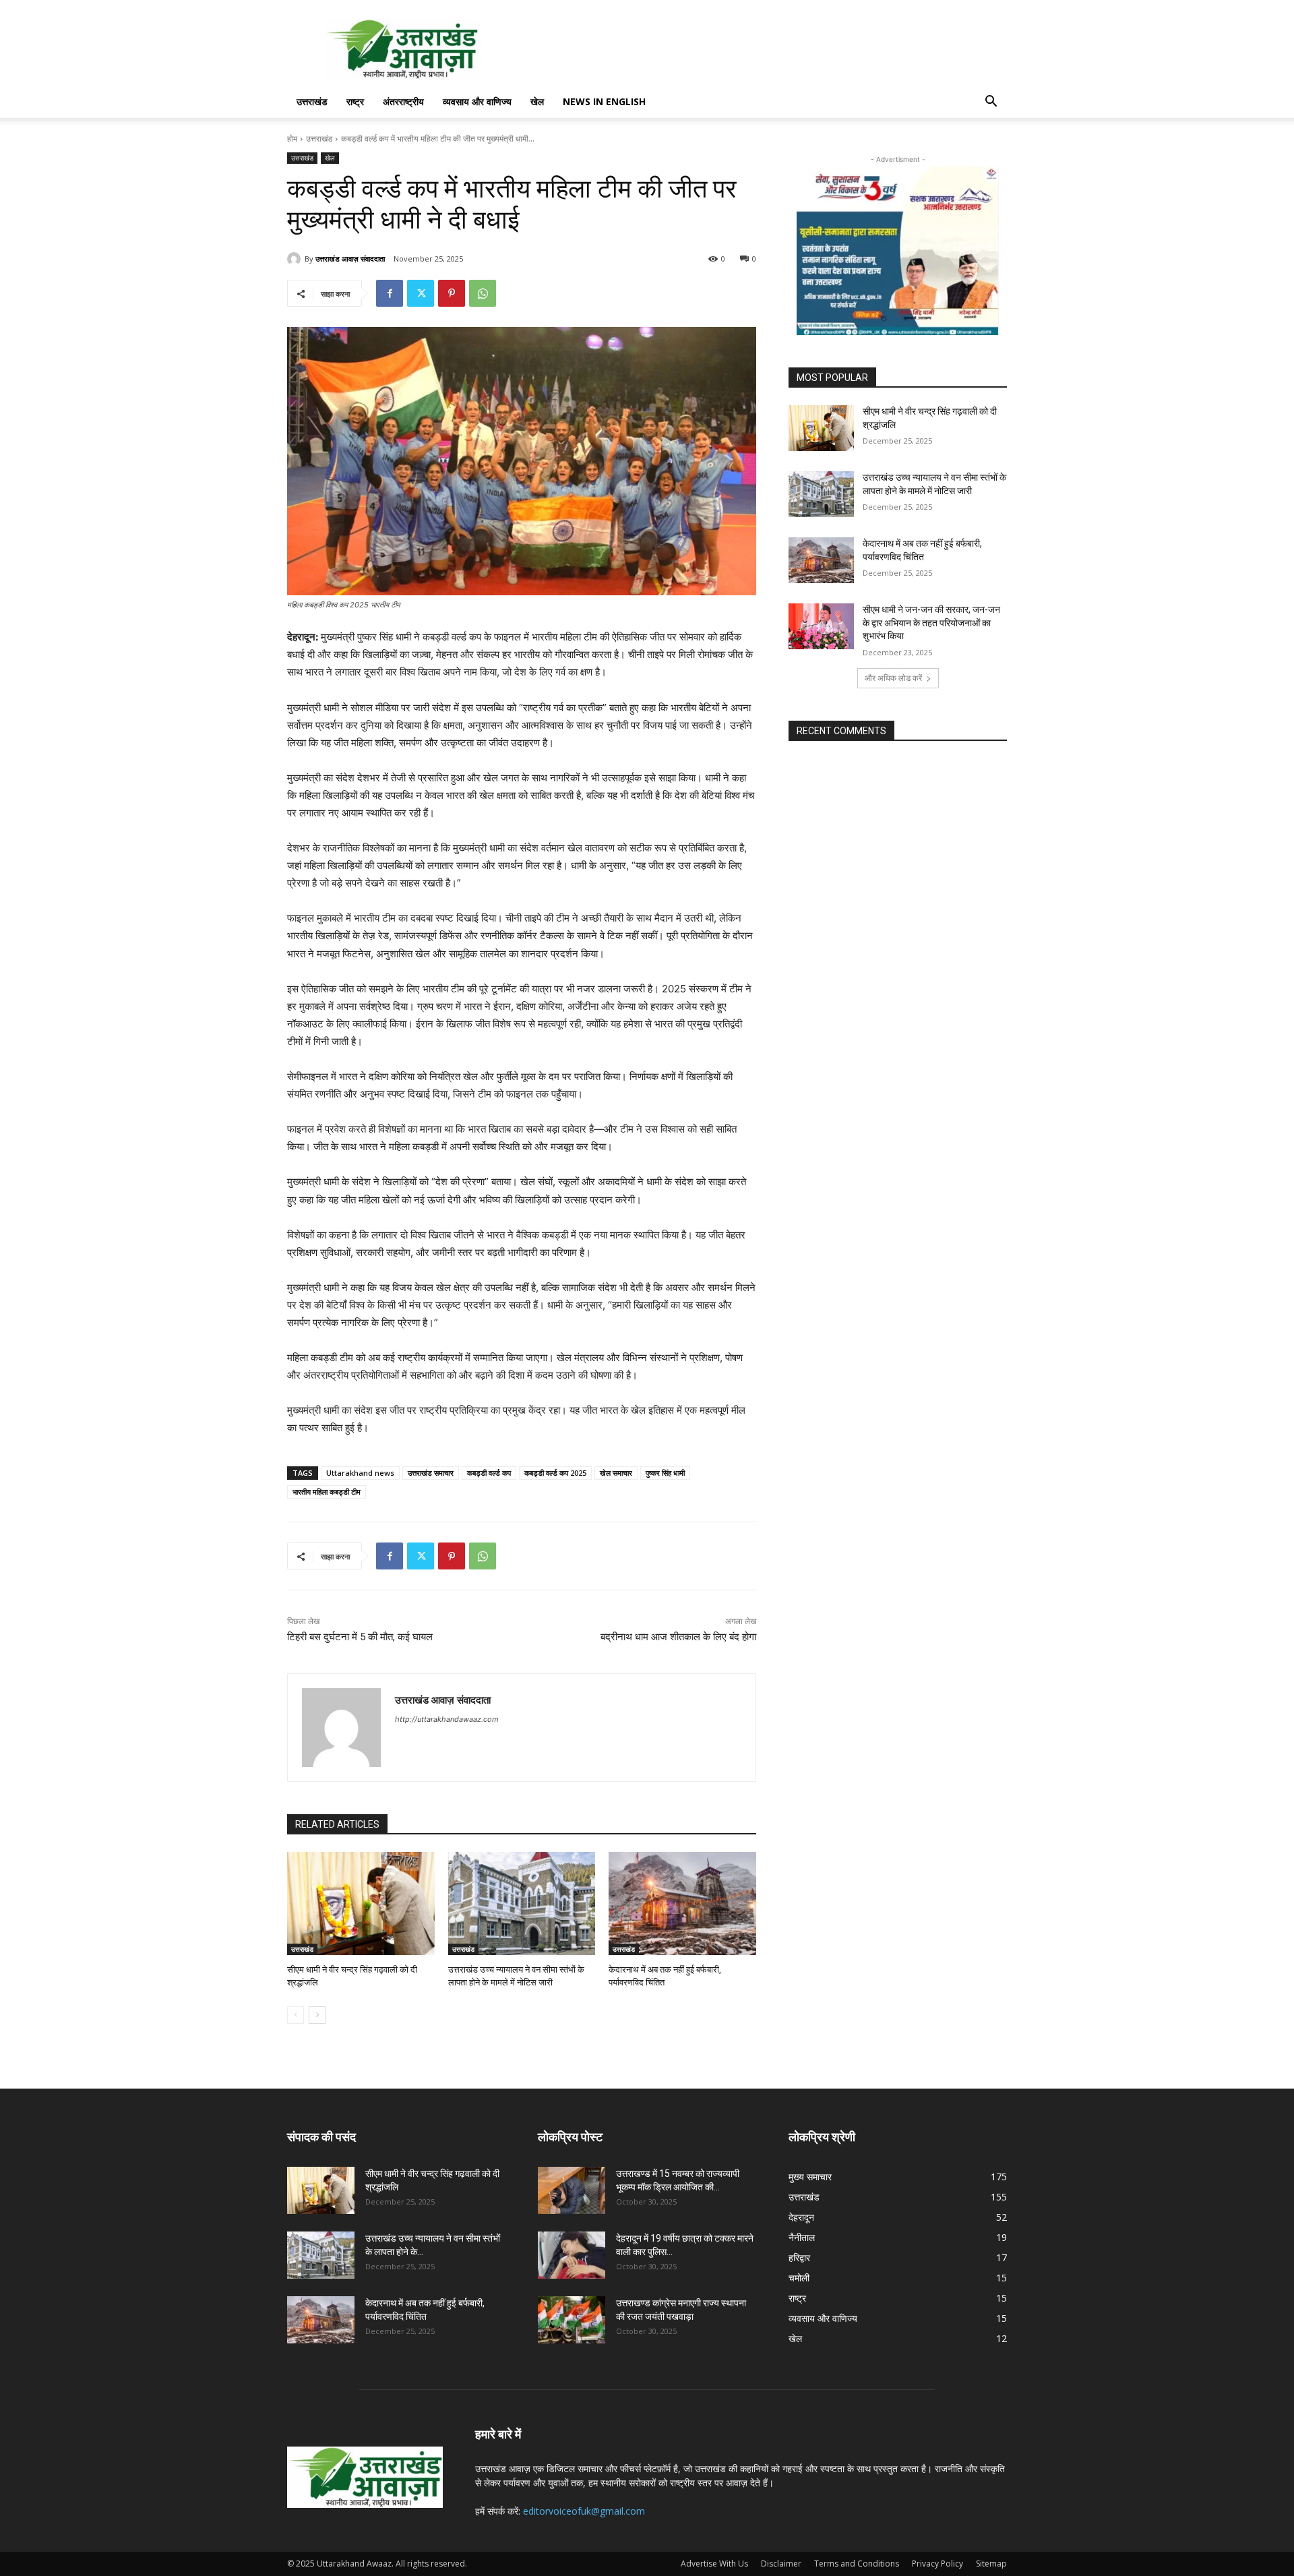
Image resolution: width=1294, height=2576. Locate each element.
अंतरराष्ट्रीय (403, 101)
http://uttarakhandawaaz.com (447, 1719)
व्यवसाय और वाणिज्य (477, 101)
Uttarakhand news (360, 1473)
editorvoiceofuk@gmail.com (584, 2511)
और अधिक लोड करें (893, 678)
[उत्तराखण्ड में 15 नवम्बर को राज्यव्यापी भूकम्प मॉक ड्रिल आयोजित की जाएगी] (572, 2190)
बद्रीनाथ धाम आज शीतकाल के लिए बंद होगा (678, 1637)
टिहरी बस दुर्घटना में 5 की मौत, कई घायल (360, 1637)
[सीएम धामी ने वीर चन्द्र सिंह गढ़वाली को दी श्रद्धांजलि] (361, 1904)
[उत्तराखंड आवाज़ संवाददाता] (296, 259)
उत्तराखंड (312, 101)
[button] (991, 103)
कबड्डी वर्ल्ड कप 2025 (555, 1473)
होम (292, 139)
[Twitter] (421, 293)
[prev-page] (296, 2015)
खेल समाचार (616, 1473)
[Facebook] (390, 293)
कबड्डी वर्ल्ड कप (489, 1473)
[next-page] (317, 2015)
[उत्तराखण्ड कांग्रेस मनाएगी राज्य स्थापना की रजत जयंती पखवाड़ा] (572, 2320)
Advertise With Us (714, 2564)
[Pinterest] (452, 293)
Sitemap (991, 2564)
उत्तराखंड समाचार (431, 1473)
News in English (604, 101)
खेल (537, 101)
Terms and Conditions (857, 2564)
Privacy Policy (937, 2564)
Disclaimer (781, 2564)
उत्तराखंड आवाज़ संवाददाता (350, 259)
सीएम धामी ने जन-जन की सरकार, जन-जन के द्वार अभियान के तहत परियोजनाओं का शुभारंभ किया (931, 623)
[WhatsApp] (483, 293)
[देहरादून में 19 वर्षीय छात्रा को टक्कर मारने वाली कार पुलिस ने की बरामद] (572, 2255)
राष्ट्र (355, 101)
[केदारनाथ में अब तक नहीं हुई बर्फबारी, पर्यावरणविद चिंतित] (682, 1904)
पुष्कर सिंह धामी (665, 1473)
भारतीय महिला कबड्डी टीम (327, 1492)
